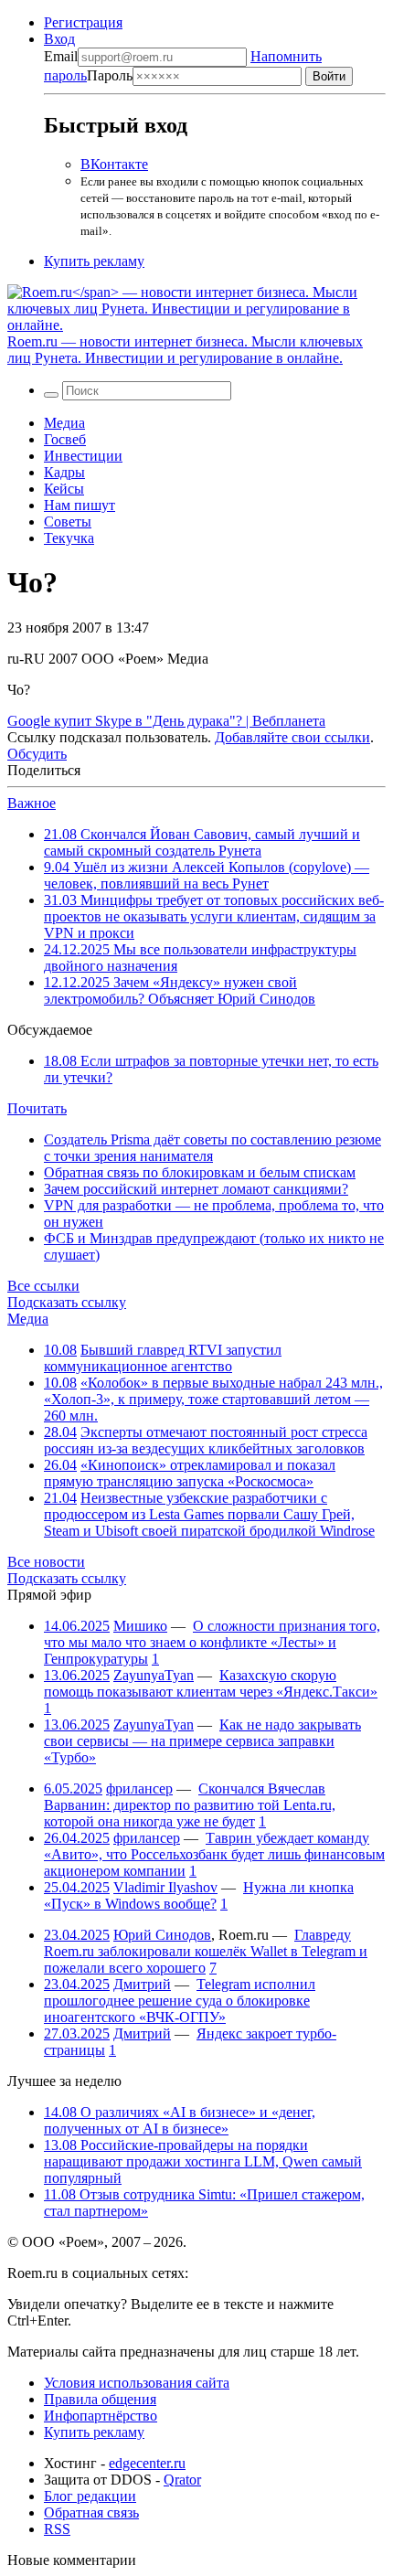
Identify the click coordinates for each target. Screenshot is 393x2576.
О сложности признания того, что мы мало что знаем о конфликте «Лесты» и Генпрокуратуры (212, 1642)
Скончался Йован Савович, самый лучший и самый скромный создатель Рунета (202, 842)
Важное (32, 803)
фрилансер (139, 1788)
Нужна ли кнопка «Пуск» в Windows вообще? (199, 1895)
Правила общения (100, 2399)
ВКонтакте (114, 164)
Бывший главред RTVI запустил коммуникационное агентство (163, 1358)
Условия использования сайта (137, 2383)
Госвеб (65, 439)
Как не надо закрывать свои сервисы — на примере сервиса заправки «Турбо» (202, 1741)
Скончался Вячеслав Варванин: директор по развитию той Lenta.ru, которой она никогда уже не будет (190, 1805)
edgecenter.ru (147, 2463)
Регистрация (83, 22)
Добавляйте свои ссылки (292, 737)
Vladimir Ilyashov (165, 1887)
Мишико (140, 1626)
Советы (68, 522)
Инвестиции (83, 456)
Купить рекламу (94, 261)
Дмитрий (142, 1984)
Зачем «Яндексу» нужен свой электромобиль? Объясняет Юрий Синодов (180, 990)
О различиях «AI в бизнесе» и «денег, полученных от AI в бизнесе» (180, 2120)
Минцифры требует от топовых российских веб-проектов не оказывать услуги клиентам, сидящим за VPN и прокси (214, 916)
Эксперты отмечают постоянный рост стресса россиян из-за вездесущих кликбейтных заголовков (206, 1440)
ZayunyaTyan (154, 1675)
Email (61, 56)
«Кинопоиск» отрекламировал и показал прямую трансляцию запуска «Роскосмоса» (190, 1473)
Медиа (64, 423)
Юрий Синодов (162, 1935)
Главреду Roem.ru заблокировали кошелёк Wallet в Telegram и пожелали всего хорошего (206, 1951)
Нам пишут (80, 505)
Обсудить (37, 754)
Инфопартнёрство (101, 2416)
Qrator (182, 2480)
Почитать (37, 1108)
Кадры (64, 472)
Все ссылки (43, 1286)
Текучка (69, 538)
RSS (57, 2529)
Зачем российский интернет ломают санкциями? (196, 1189)
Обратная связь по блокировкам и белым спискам (200, 1172)
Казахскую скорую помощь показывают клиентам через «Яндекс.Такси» (211, 1683)
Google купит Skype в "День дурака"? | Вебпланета (166, 721)
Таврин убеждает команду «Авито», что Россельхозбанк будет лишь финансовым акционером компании (214, 1854)
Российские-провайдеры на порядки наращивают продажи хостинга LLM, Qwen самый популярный (203, 2161)
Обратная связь (91, 2512)
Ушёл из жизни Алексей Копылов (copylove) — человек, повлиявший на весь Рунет (207, 875)
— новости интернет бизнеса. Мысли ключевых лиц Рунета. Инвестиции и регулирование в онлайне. (185, 350)
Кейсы (64, 489)
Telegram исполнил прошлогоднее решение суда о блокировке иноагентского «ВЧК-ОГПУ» (180, 2001)
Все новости (46, 1562)
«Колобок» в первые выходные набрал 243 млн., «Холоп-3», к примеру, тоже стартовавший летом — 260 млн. (213, 1399)
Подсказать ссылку (67, 1302)
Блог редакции (90, 2496)
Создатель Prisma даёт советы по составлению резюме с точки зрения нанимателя (212, 1148)
